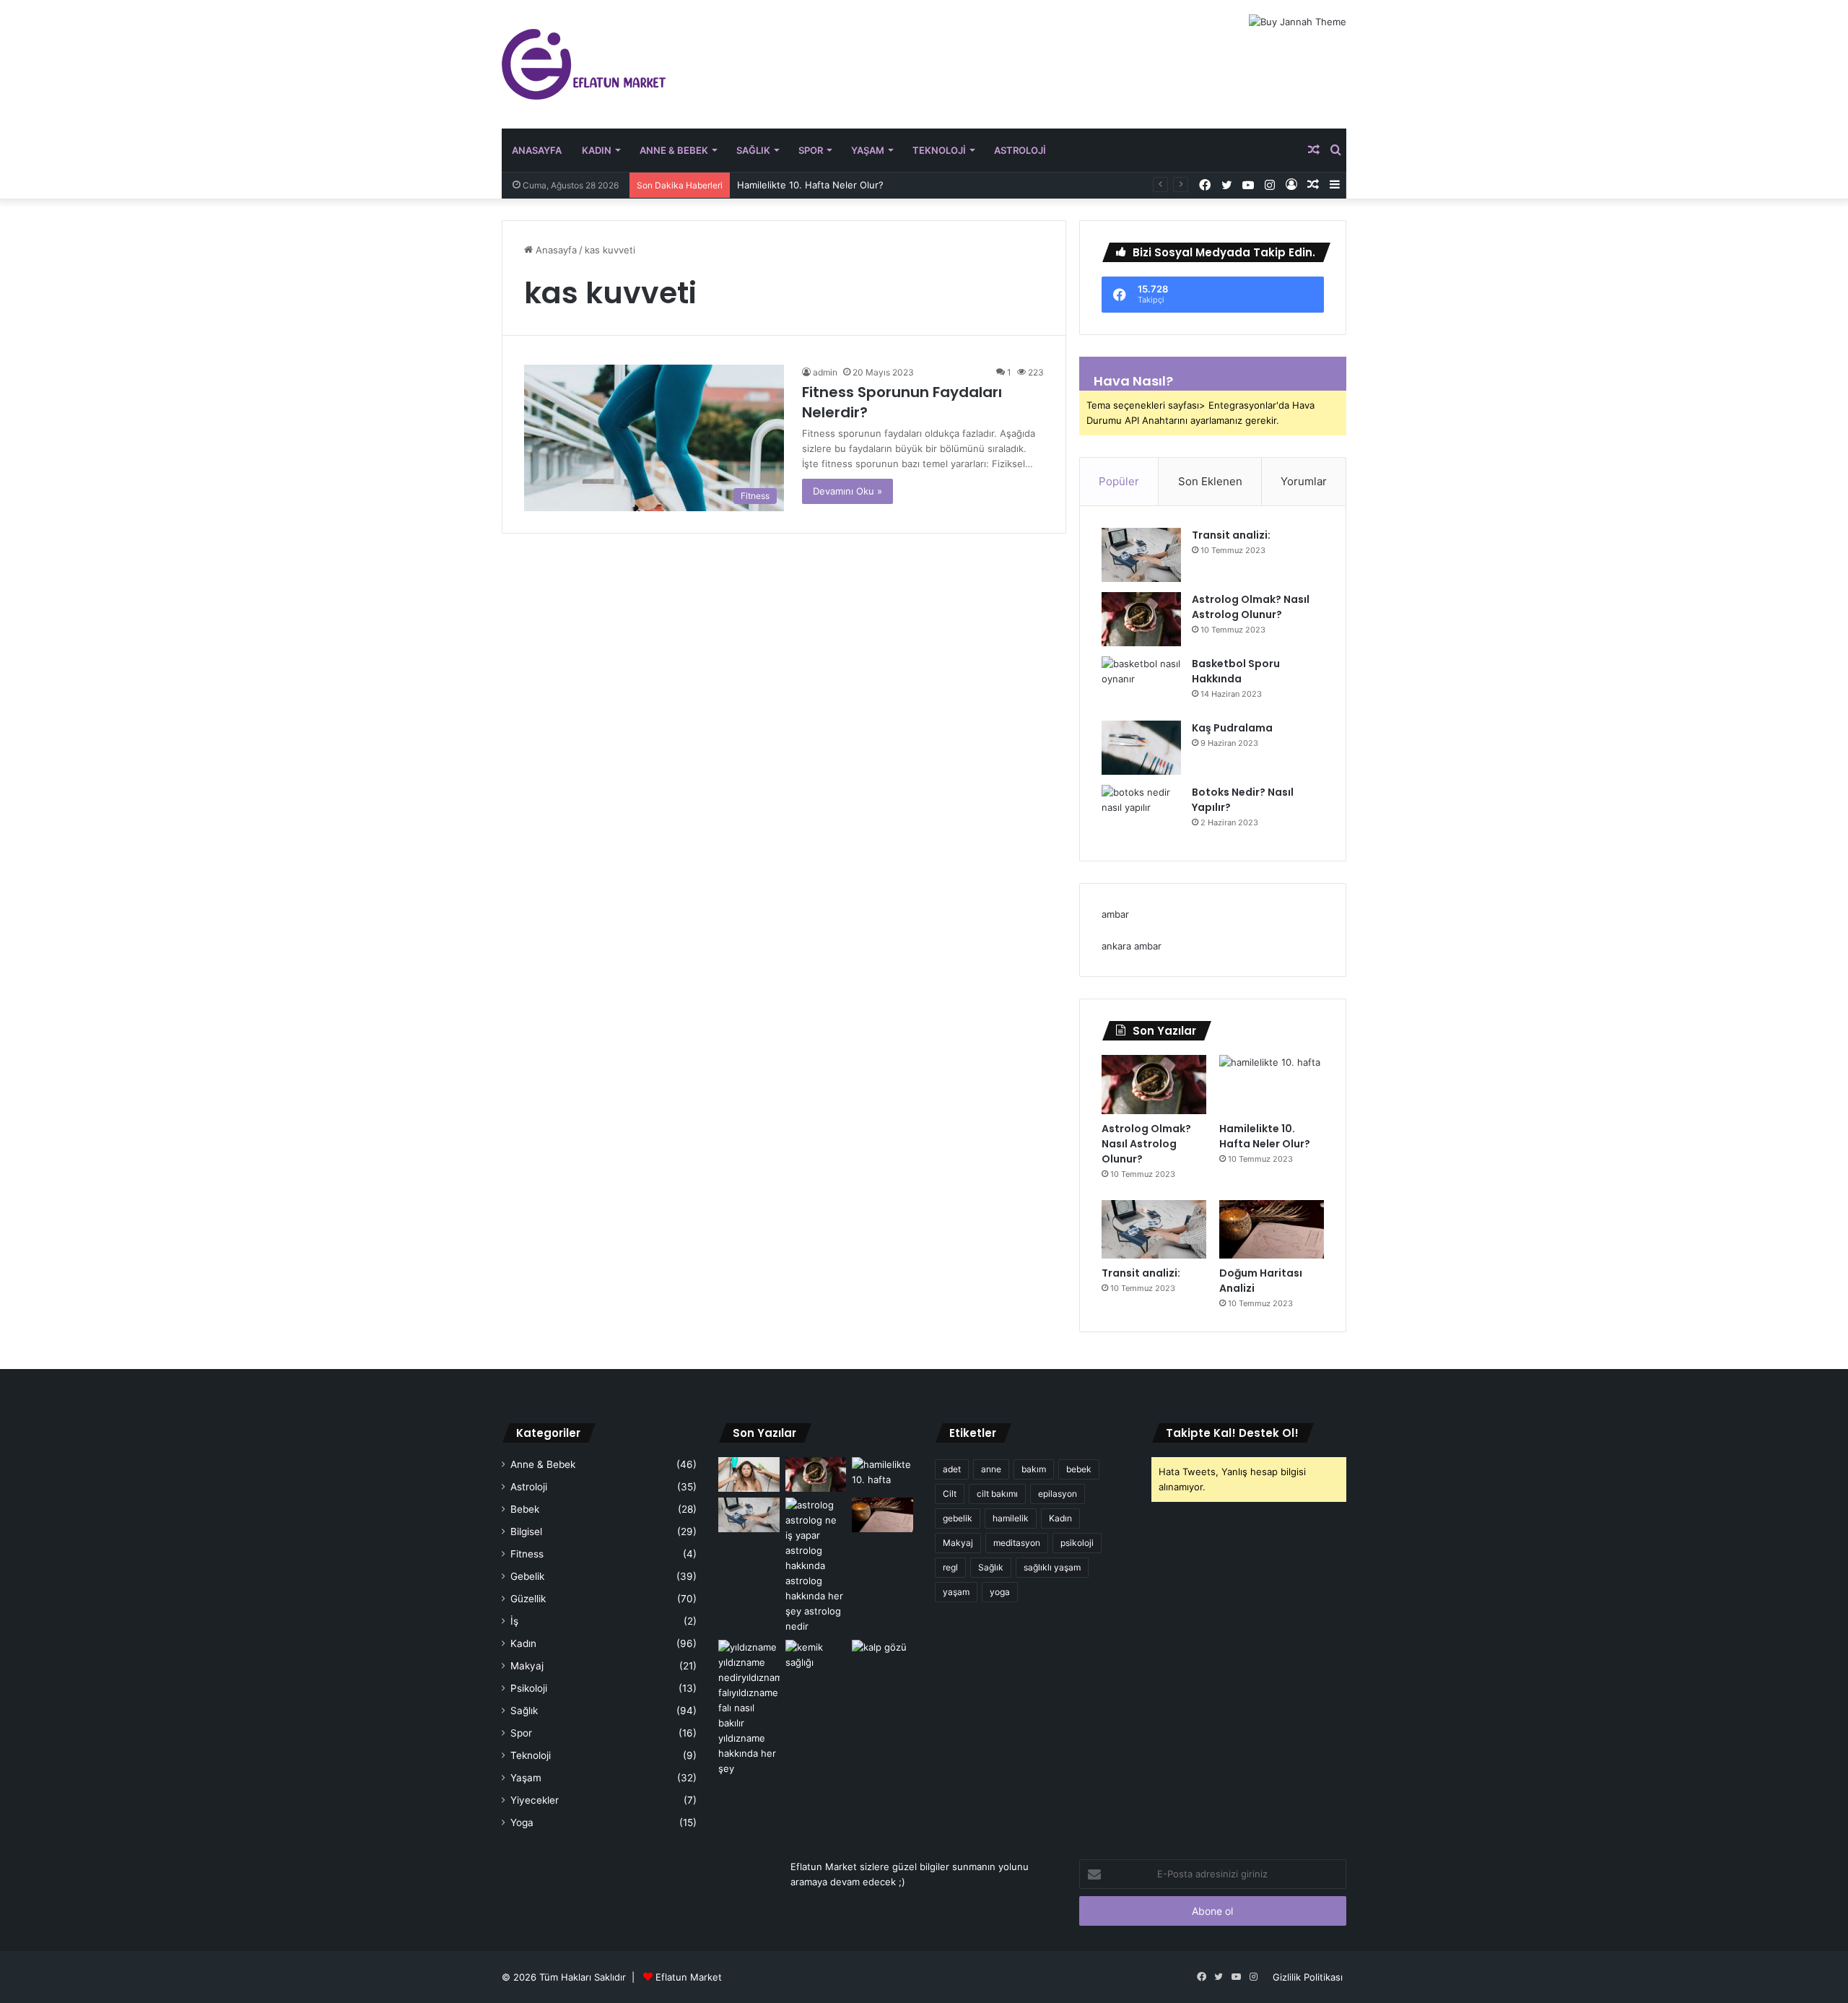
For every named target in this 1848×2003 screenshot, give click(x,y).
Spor (811, 150)
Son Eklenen (1210, 481)
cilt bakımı (997, 1494)
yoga (1000, 1592)
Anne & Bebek (674, 150)
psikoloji (1077, 1543)
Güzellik (528, 1599)
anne (991, 1469)
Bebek (525, 1509)
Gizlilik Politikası (1308, 1977)
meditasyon (1017, 1543)
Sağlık (753, 150)
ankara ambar (1132, 946)
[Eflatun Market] (584, 64)
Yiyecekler (535, 1800)
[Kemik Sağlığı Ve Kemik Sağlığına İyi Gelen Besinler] (816, 1657)
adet (952, 1469)
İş (514, 1621)
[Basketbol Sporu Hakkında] (1141, 683)
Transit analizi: (1231, 535)
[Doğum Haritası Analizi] (1272, 1230)
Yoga (522, 1822)
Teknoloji (939, 150)
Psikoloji (529, 1688)
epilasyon (1058, 1494)
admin (825, 372)
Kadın (597, 150)
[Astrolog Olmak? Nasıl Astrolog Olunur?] (1141, 619)
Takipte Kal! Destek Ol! (1232, 1433)
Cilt (950, 1494)
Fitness (527, 1554)
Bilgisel (526, 1531)
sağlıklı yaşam (1052, 1567)
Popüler (1119, 481)
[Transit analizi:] (1141, 555)
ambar (1115, 914)
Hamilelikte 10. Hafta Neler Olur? (810, 185)
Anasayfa (537, 150)
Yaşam (868, 150)
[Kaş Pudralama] (1141, 748)
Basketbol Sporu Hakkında (1236, 671)
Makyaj (527, 1666)
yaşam (956, 1592)
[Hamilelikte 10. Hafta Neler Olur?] (1272, 1085)
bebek (1079, 1469)
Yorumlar (1304, 481)
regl (950, 1567)
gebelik (958, 1518)
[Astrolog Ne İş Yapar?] (816, 1566)
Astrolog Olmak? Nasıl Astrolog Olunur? (1251, 607)
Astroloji (1020, 150)
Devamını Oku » (847, 491)
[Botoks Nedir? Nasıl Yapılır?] (1141, 812)
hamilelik (1011, 1518)
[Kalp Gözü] (882, 1657)
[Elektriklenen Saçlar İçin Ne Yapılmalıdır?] (749, 1474)
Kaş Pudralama (1232, 728)
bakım (1034, 1469)
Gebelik (527, 1576)
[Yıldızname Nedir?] (749, 1708)
